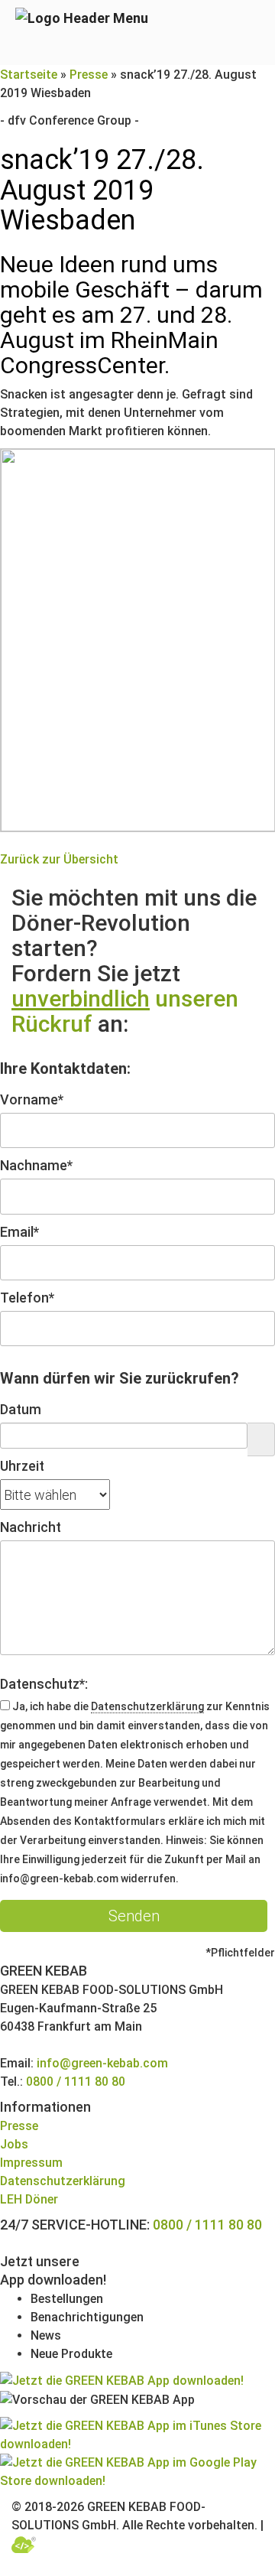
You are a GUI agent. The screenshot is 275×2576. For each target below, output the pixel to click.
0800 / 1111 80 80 (76, 2082)
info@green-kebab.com (102, 2063)
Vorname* (32, 1099)
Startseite (29, 75)
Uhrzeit (22, 1466)
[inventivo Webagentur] (24, 2543)
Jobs (14, 2144)
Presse (89, 75)
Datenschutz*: (44, 1684)
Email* (19, 1232)
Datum (21, 1409)
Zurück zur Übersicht (59, 859)
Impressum (31, 2163)
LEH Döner (29, 2199)
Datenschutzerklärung (147, 1706)
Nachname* (36, 1165)
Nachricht (31, 1527)
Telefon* (27, 1298)
